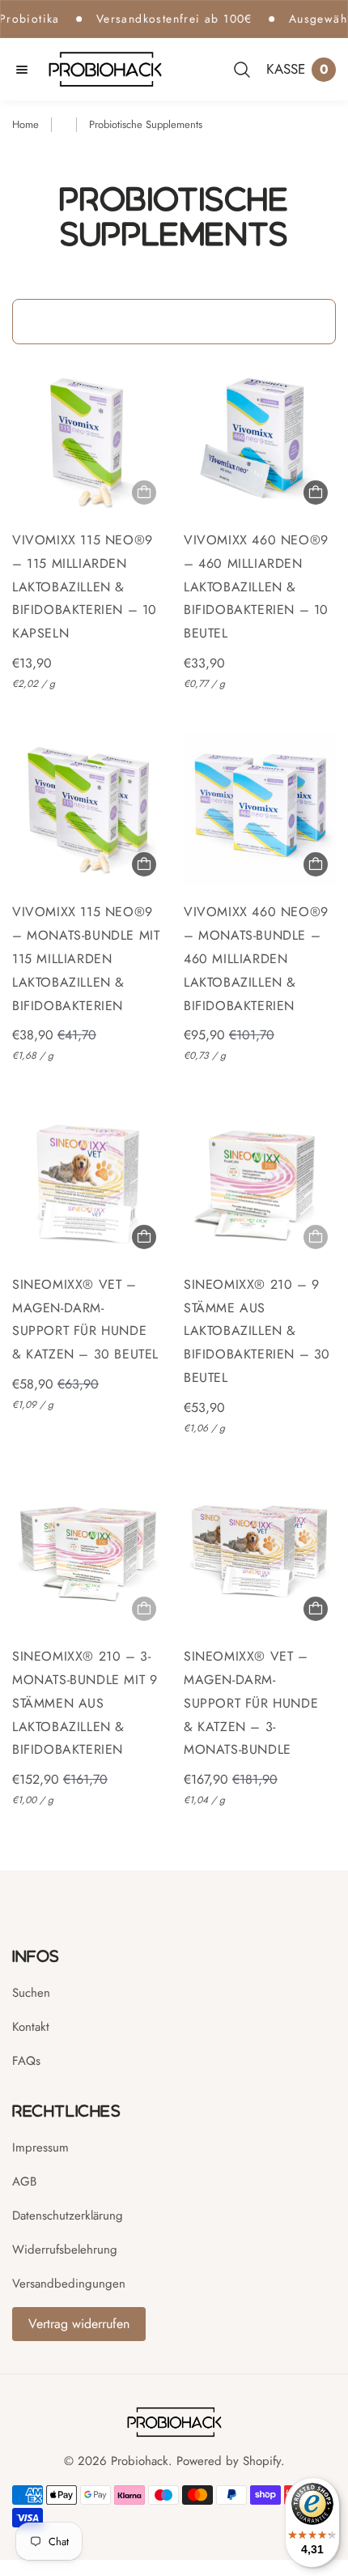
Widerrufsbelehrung (65, 2250)
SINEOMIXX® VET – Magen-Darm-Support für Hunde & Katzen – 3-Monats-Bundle (251, 1703)
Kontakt (31, 2027)
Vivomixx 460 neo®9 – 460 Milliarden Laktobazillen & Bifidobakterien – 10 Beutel (256, 586)
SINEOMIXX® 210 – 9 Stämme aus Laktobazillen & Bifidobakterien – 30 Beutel (257, 1331)
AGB (24, 2181)
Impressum (40, 2147)
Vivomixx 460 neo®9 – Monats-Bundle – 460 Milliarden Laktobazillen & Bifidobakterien (256, 958)
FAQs (26, 2061)
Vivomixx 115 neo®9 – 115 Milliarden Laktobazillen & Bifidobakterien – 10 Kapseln (85, 586)
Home (25, 124)
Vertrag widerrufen (79, 2324)
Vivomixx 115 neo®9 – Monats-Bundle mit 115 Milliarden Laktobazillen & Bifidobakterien (86, 958)
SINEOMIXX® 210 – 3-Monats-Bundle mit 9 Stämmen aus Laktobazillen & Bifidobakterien (85, 1703)
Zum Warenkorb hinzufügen (316, 493)
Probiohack (140, 2461)
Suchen (31, 1993)
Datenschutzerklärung (68, 2216)
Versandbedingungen (69, 2284)
